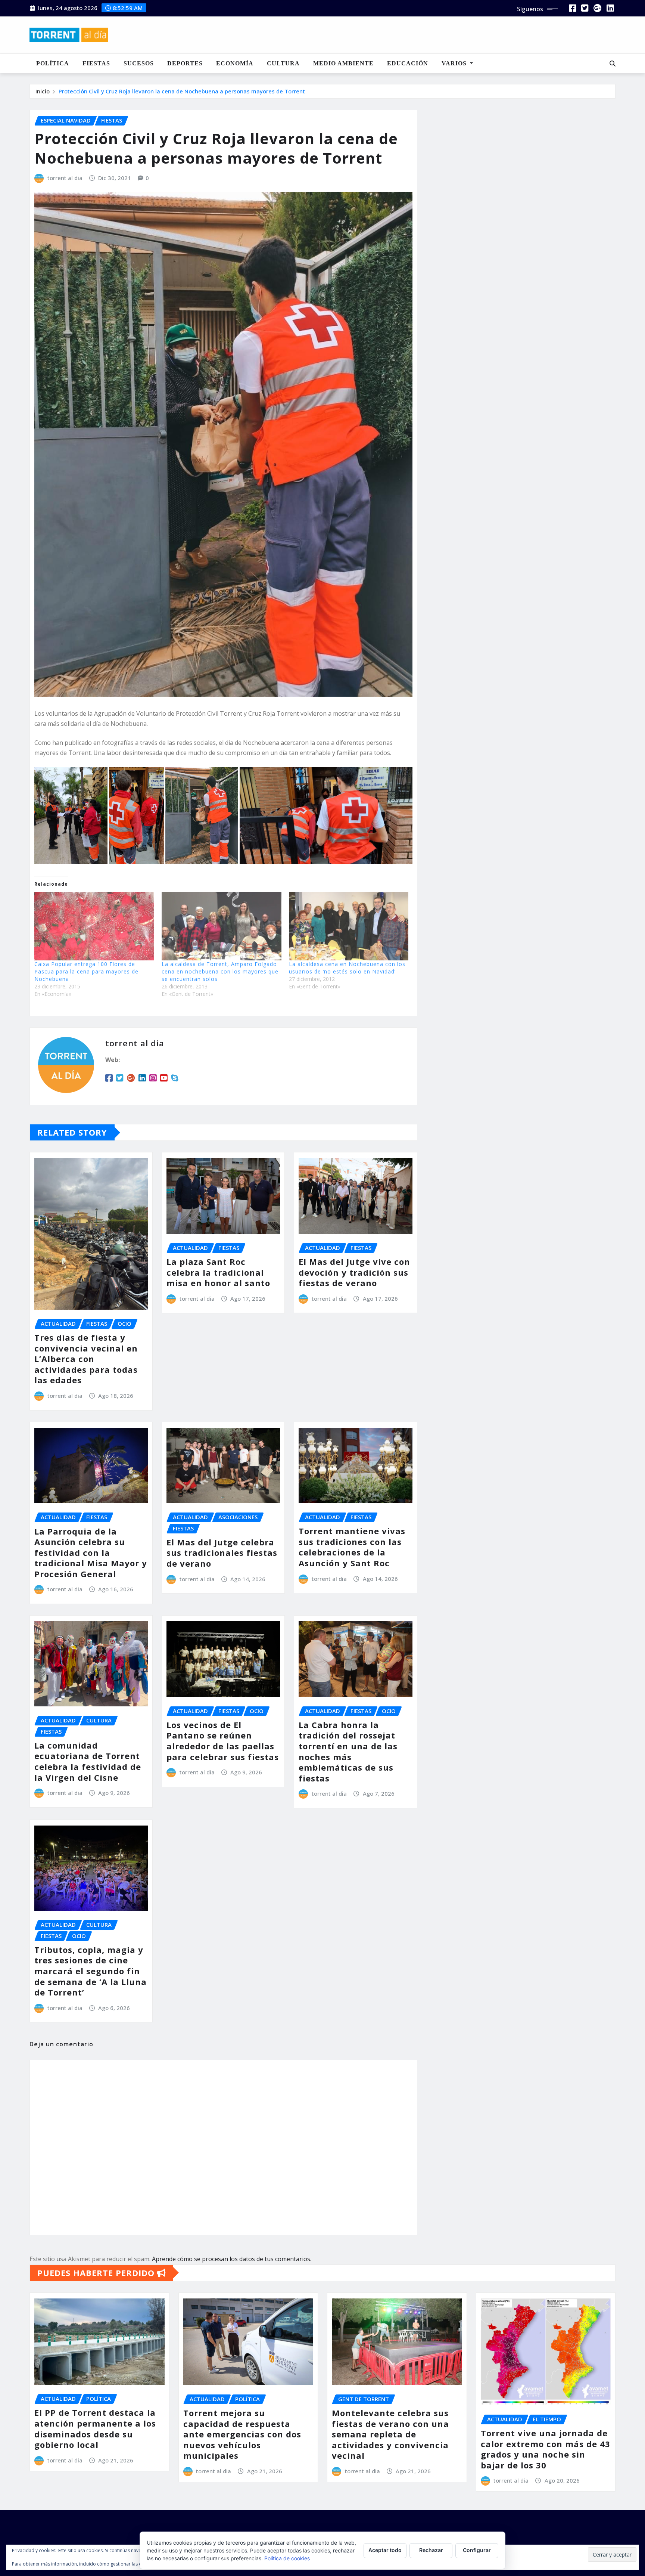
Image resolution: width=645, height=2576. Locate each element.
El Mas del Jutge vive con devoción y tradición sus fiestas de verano (354, 1272)
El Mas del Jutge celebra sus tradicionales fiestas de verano (222, 1553)
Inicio (43, 91)
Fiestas (96, 63)
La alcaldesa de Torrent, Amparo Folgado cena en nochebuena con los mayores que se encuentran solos (220, 971)
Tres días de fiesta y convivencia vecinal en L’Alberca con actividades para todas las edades (86, 1359)
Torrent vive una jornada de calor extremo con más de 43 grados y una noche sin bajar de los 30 (546, 2449)
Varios (455, 63)
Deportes (185, 63)
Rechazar (431, 2550)
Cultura (283, 63)
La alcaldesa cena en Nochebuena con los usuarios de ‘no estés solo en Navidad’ (347, 968)
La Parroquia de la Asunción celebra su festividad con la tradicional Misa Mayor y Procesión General (91, 1552)
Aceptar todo (385, 2550)
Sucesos (139, 63)
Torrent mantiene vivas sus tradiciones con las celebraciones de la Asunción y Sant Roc (352, 1547)
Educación (408, 63)
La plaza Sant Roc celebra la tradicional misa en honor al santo (218, 1272)
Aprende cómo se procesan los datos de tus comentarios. (232, 2259)
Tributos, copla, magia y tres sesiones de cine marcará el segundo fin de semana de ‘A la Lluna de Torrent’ (91, 1971)
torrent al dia (65, 178)
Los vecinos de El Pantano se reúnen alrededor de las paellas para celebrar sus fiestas (223, 1741)
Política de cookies (287, 2558)
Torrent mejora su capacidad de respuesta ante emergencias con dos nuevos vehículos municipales (242, 2434)
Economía (235, 63)
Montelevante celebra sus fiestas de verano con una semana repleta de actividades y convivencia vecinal (390, 2434)
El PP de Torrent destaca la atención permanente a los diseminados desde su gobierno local (95, 2428)
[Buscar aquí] (613, 64)
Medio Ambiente (343, 63)
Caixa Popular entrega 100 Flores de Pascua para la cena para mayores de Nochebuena (86, 971)
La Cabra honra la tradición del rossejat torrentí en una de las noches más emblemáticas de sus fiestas (348, 1751)
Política (53, 63)
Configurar (477, 2550)
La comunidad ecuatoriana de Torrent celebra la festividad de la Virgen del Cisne (88, 1761)
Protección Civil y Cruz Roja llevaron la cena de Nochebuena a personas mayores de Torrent (182, 91)
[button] (71, 815)
